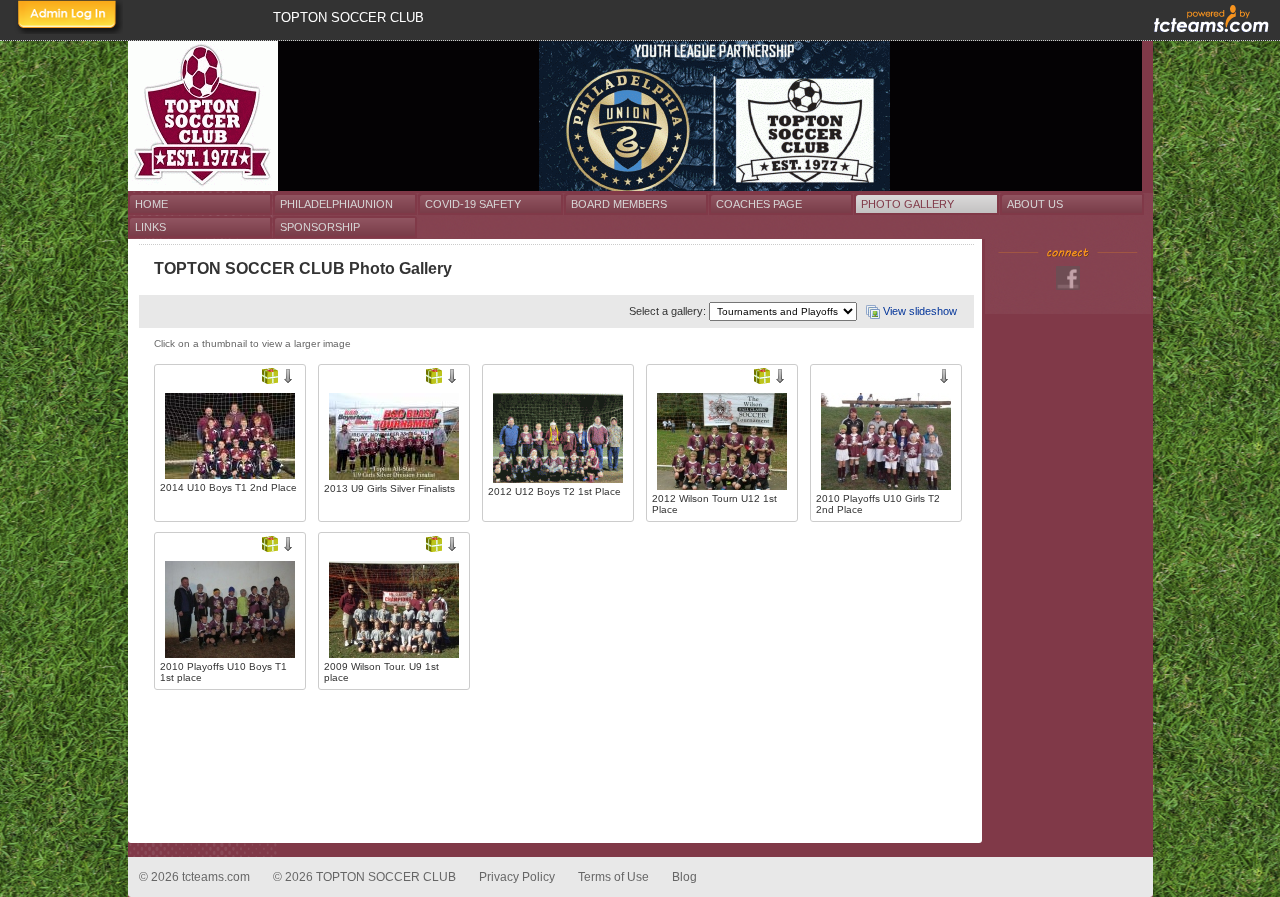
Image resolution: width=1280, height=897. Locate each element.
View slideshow (920, 311)
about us (1035, 204)
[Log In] (68, 17)
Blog (684, 877)
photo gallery (907, 204)
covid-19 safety (473, 204)
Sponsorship (320, 227)
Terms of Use (613, 877)
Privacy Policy (517, 877)
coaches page (759, 204)
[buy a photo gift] (270, 376)
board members (619, 204)
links (150, 227)
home (151, 204)
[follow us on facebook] (1068, 278)
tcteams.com (216, 877)
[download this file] (288, 376)
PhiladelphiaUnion (336, 204)
